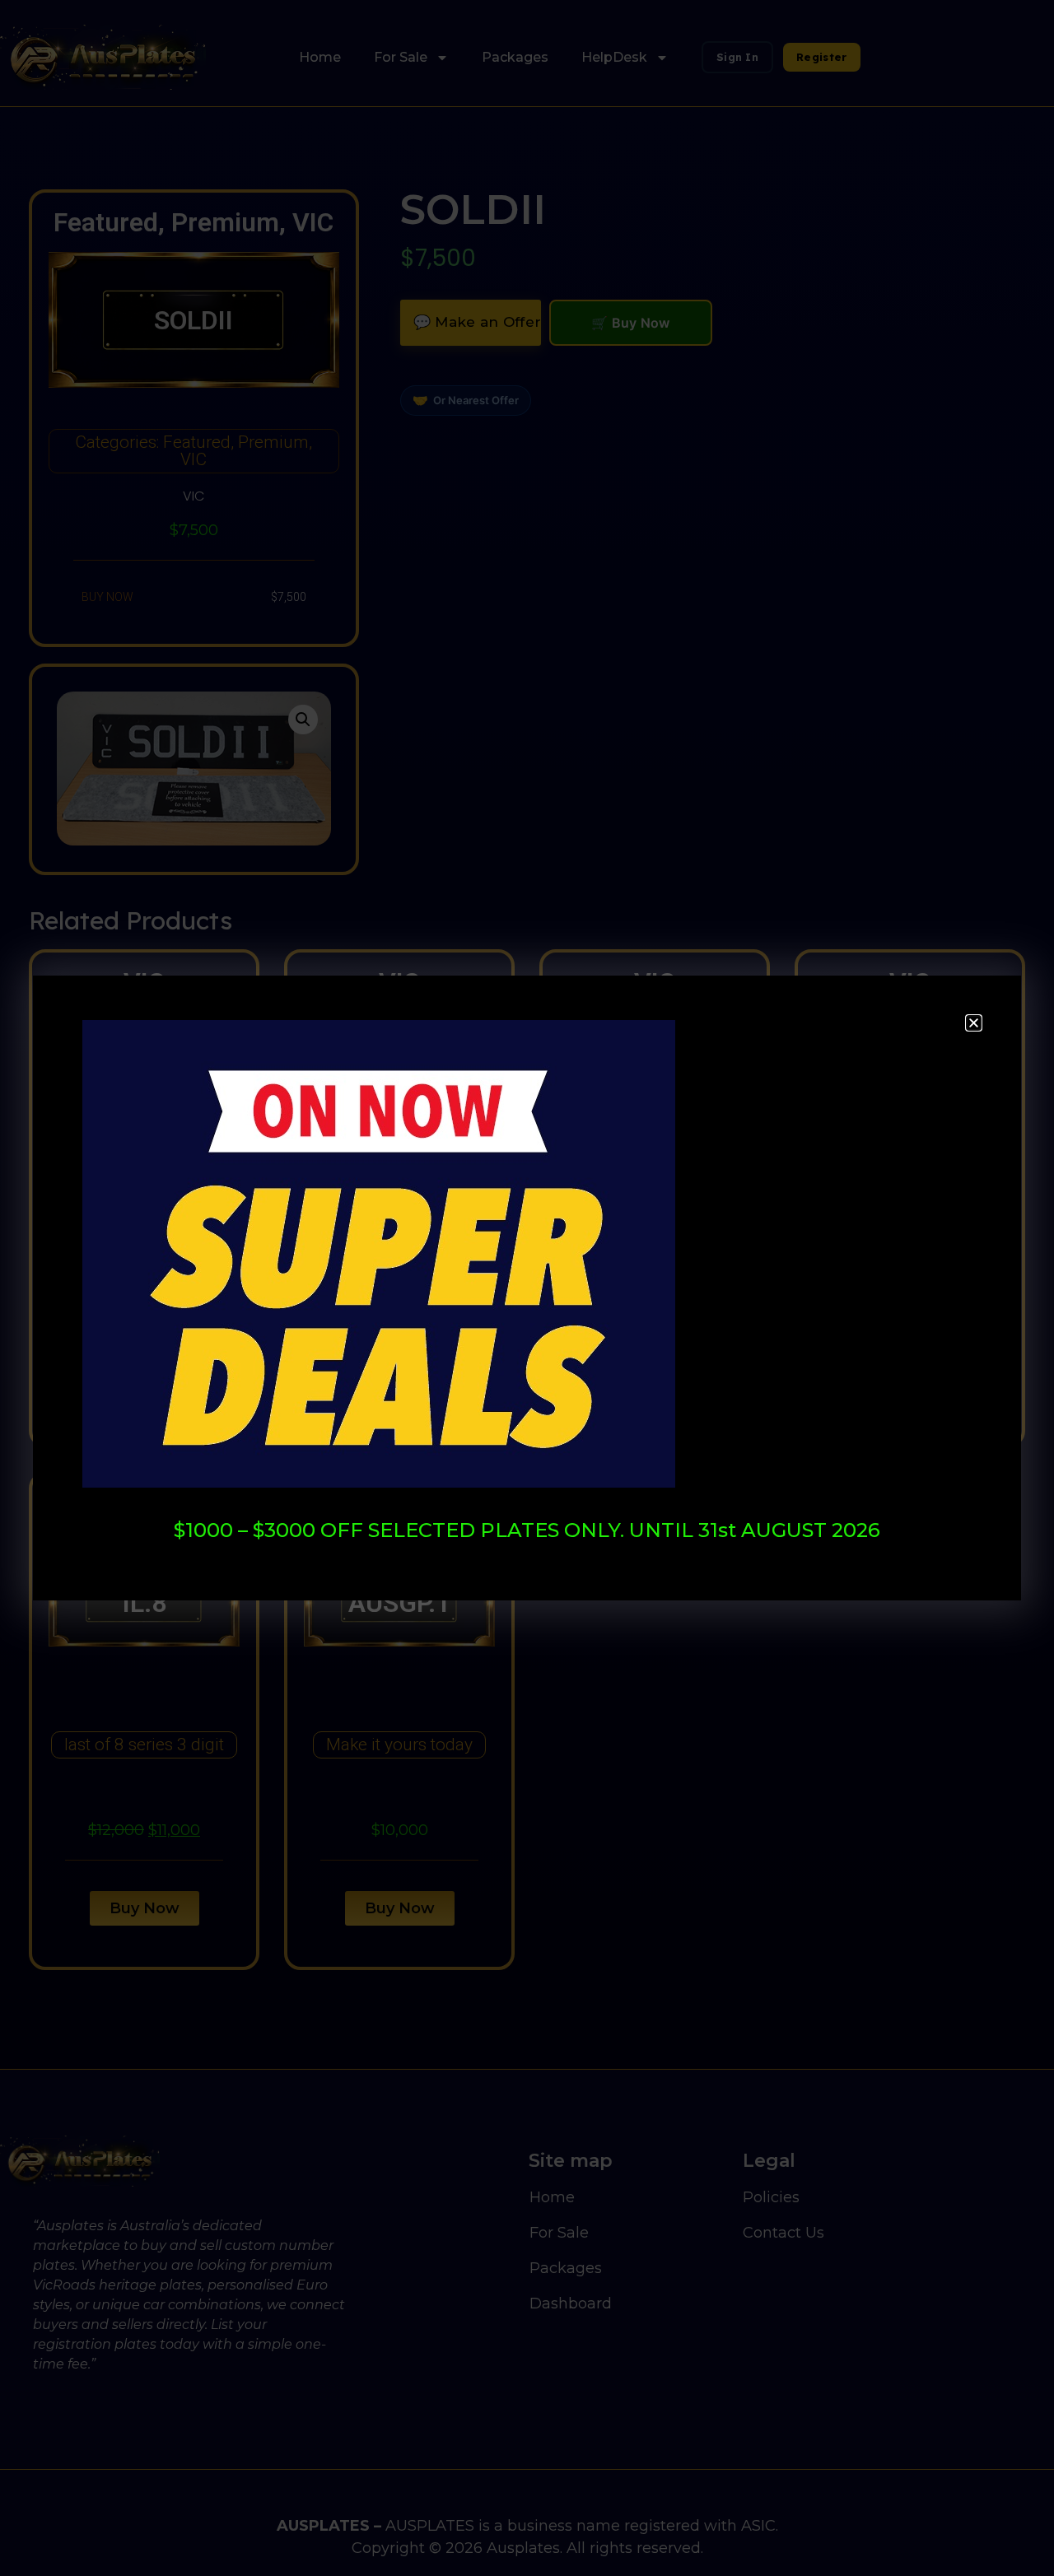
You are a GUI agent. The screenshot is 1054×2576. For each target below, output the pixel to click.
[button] (974, 1023)
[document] (527, 1288)
